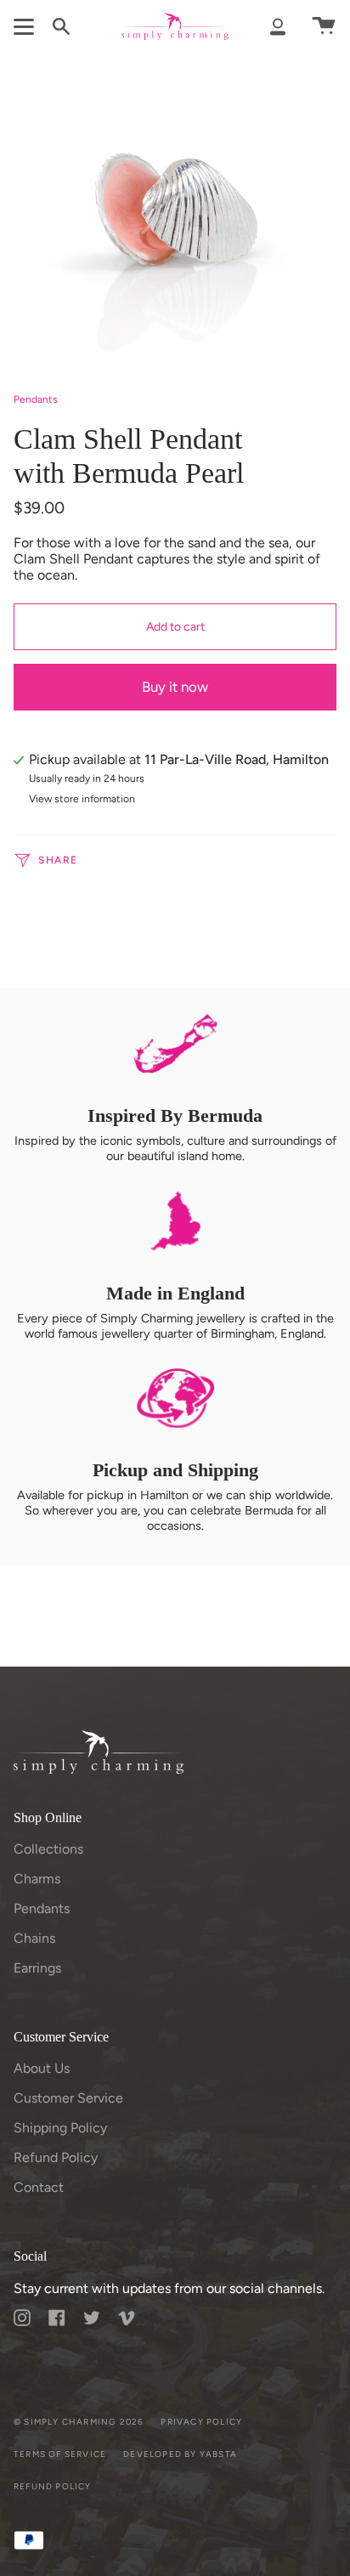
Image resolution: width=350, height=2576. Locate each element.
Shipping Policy (60, 2128)
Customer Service (68, 2098)
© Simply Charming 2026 (79, 2422)
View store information (82, 799)
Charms (37, 1879)
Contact (39, 2187)
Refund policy (53, 2486)
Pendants (36, 399)
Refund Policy (56, 2157)
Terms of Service (60, 2454)
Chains (34, 1938)
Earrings (37, 1968)
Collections (48, 1849)
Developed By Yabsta (180, 2454)
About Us (42, 2068)
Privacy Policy (201, 2422)
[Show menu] (26, 26)
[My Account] (278, 26)
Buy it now (175, 687)
